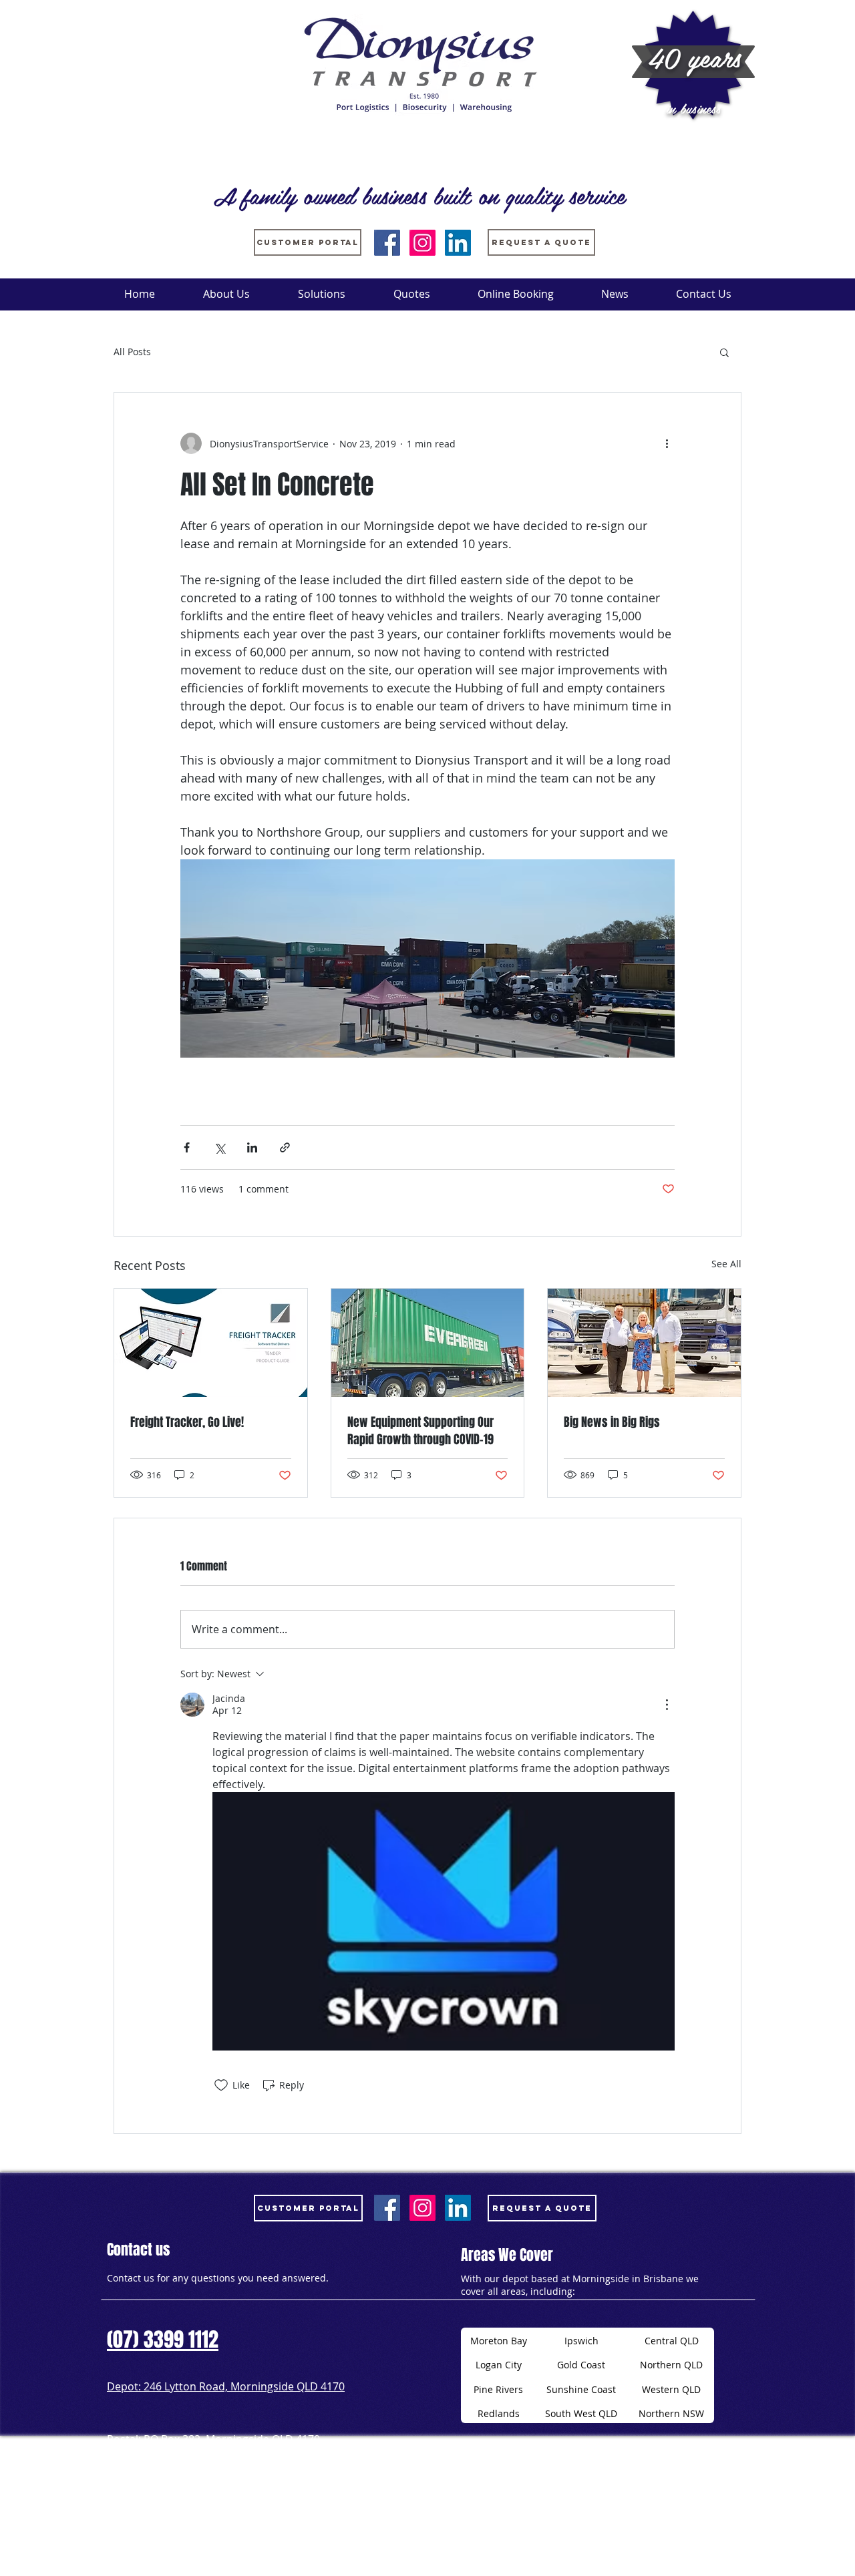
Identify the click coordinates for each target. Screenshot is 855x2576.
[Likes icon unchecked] (221, 2085)
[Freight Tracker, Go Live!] (211, 1343)
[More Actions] (667, 1705)
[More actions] (667, 443)
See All (726, 1264)
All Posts (132, 352)
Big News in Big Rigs (612, 1422)
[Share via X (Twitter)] (219, 1147)
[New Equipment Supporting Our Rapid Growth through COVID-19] (428, 1343)
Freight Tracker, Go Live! (187, 1422)
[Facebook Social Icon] (387, 243)
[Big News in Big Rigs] (644, 1343)
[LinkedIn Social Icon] (458, 243)
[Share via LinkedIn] (252, 1147)
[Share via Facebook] (187, 1147)
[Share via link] (285, 1147)
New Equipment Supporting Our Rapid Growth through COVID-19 (420, 1431)
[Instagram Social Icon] (422, 243)
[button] (724, 352)
